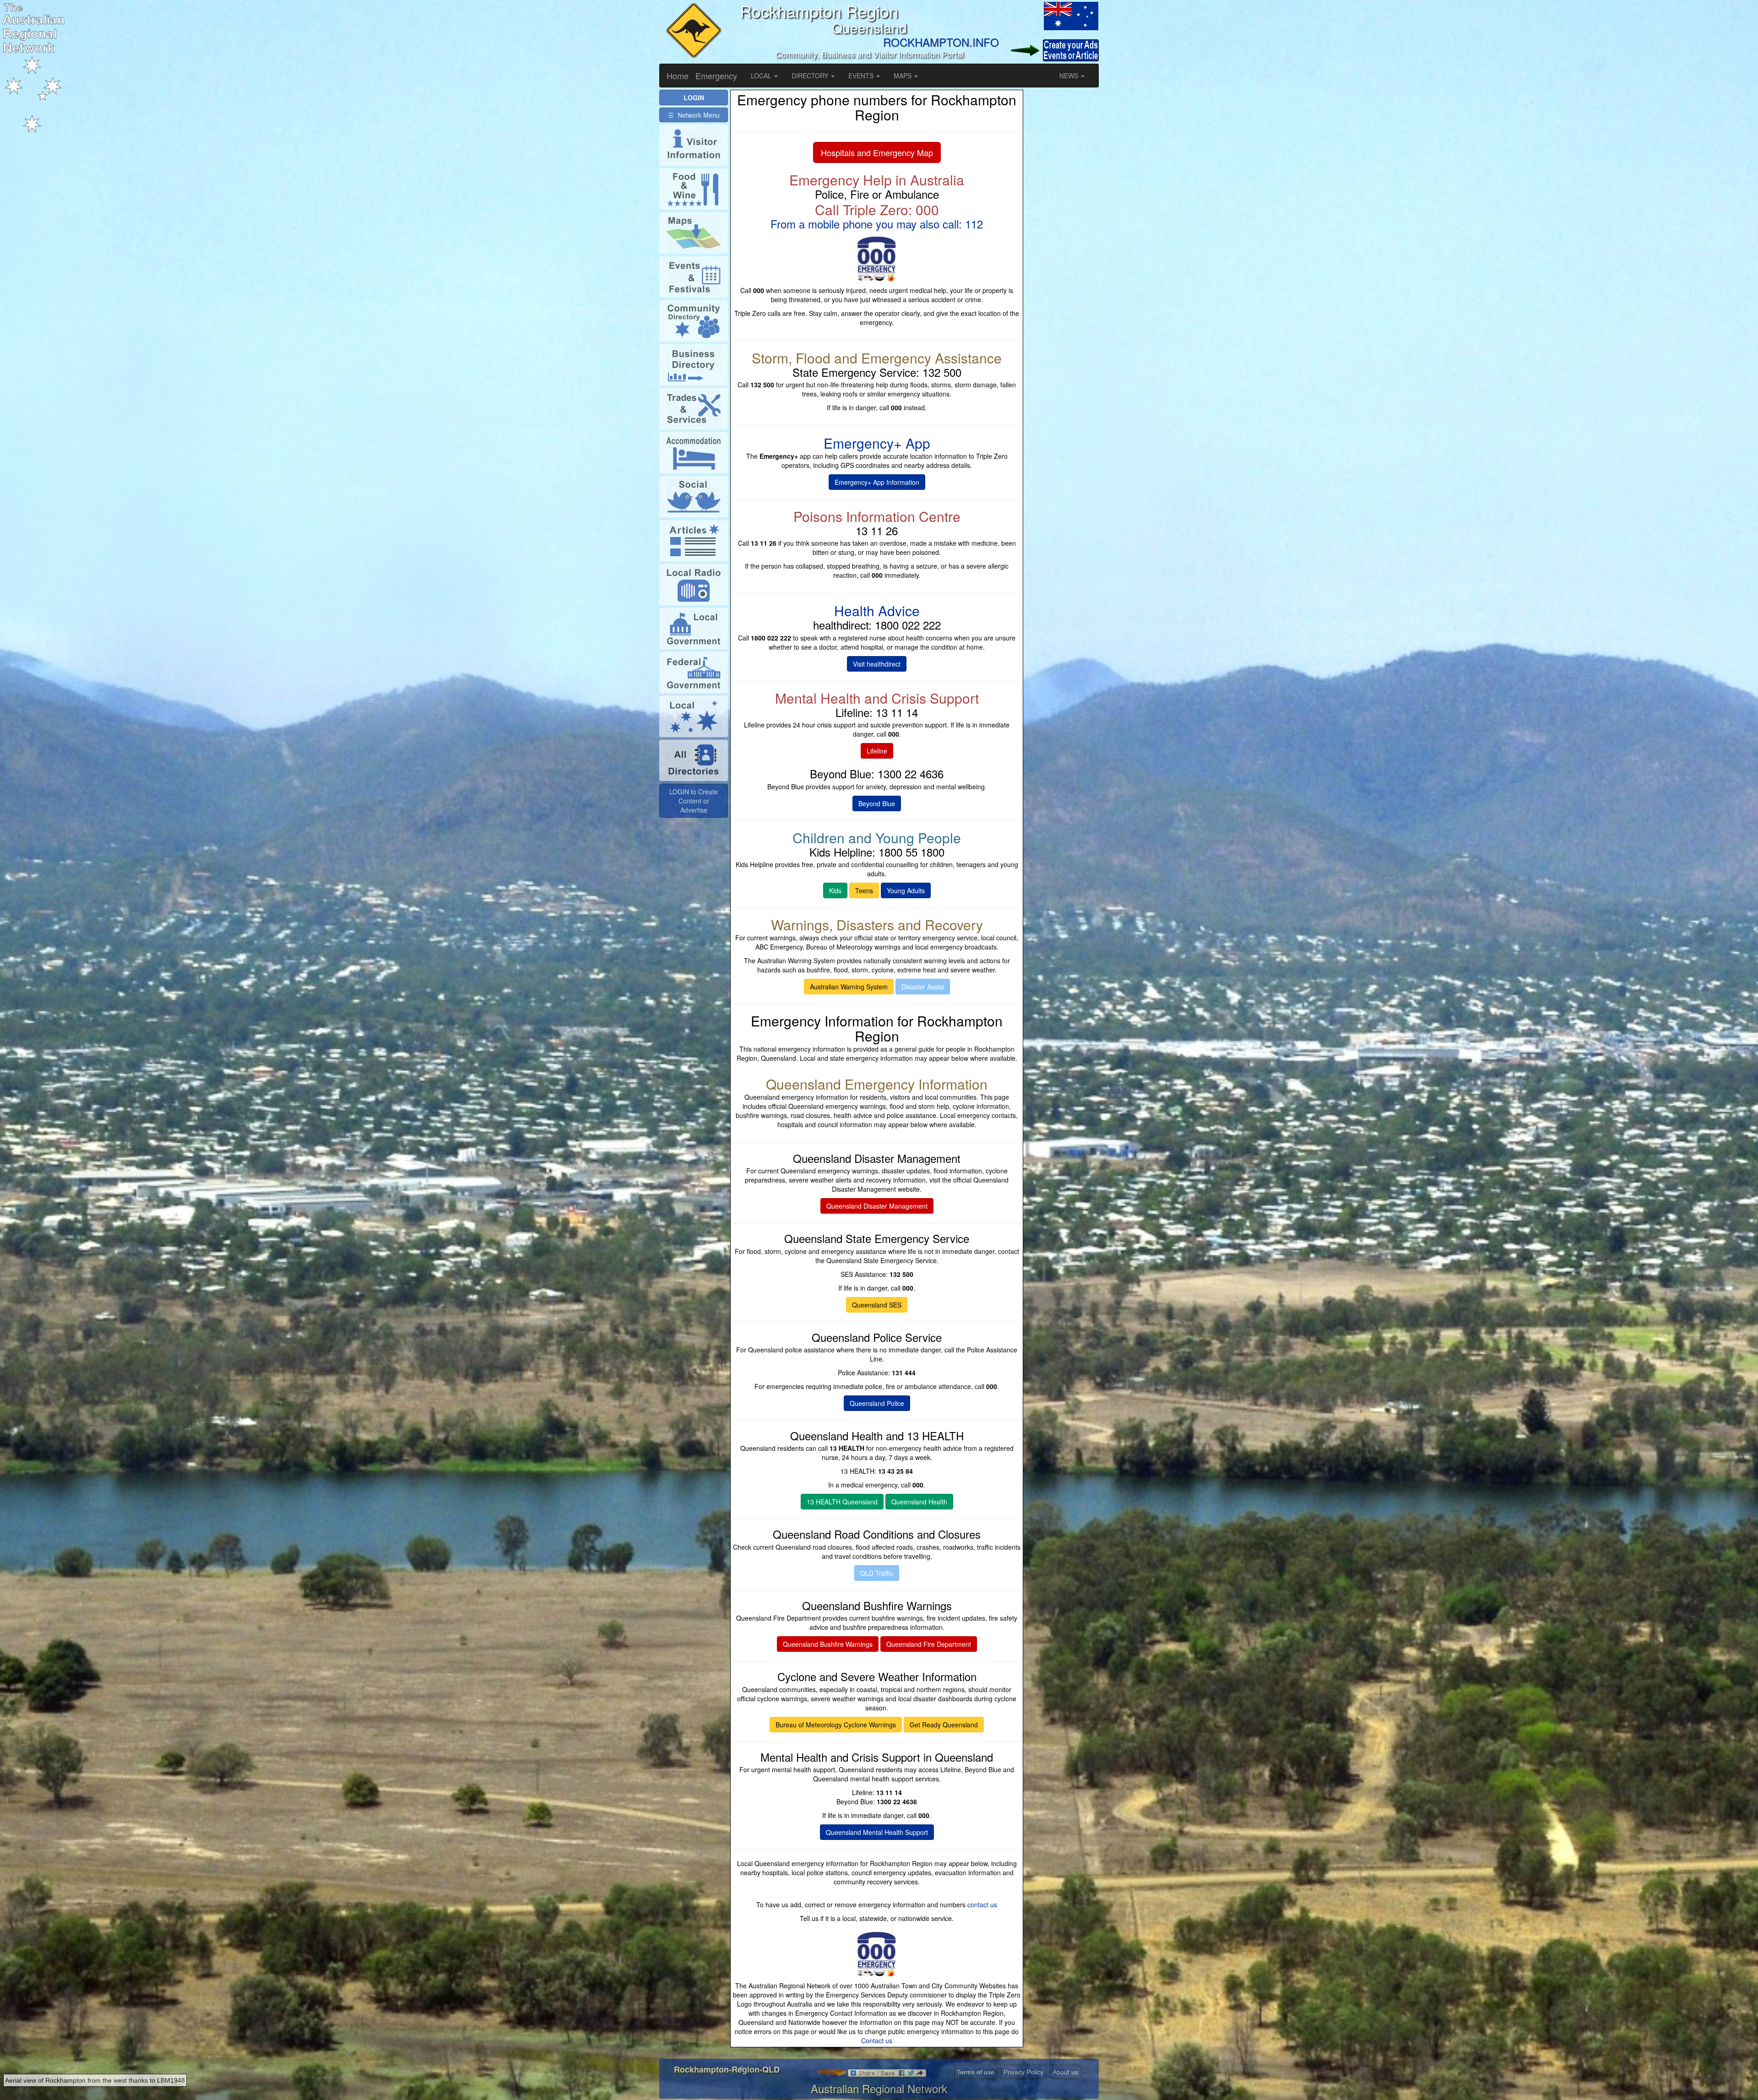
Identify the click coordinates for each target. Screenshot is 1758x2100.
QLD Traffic (877, 1573)
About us (1065, 2072)
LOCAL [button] (762, 76)
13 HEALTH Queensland (842, 1502)
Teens (864, 890)
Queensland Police (877, 1403)
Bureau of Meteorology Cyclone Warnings (836, 1725)
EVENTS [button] (862, 76)
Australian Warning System (849, 987)
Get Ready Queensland (944, 1725)
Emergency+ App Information (877, 482)
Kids (835, 890)
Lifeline (877, 751)
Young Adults (906, 890)
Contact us (877, 2040)
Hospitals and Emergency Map (877, 152)
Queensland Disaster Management (877, 1206)
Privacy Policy (1023, 2072)
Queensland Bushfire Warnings (828, 1644)
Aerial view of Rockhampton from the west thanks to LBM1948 (95, 2080)
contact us (982, 1905)
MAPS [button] (903, 76)
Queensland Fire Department (929, 1644)
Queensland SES (877, 1305)
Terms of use (976, 2072)
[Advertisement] (1062, 227)
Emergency (716, 76)
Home (678, 76)
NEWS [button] (1070, 76)
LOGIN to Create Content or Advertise (694, 801)
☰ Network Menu (694, 115)
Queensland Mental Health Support (877, 1832)
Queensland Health (919, 1502)
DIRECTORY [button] (811, 76)
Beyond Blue (877, 803)
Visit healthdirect (877, 664)
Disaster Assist (923, 987)
